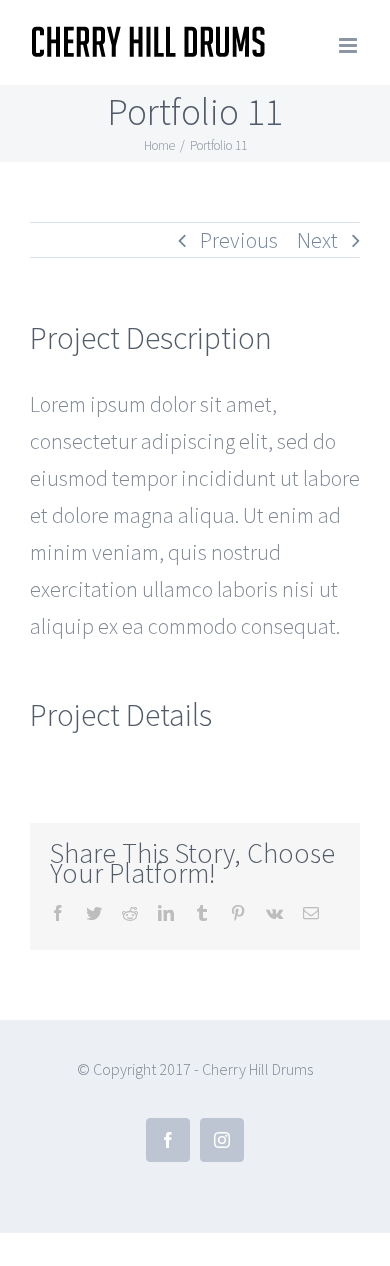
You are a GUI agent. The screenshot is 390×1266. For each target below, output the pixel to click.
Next (317, 240)
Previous (239, 240)
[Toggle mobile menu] (349, 45)
